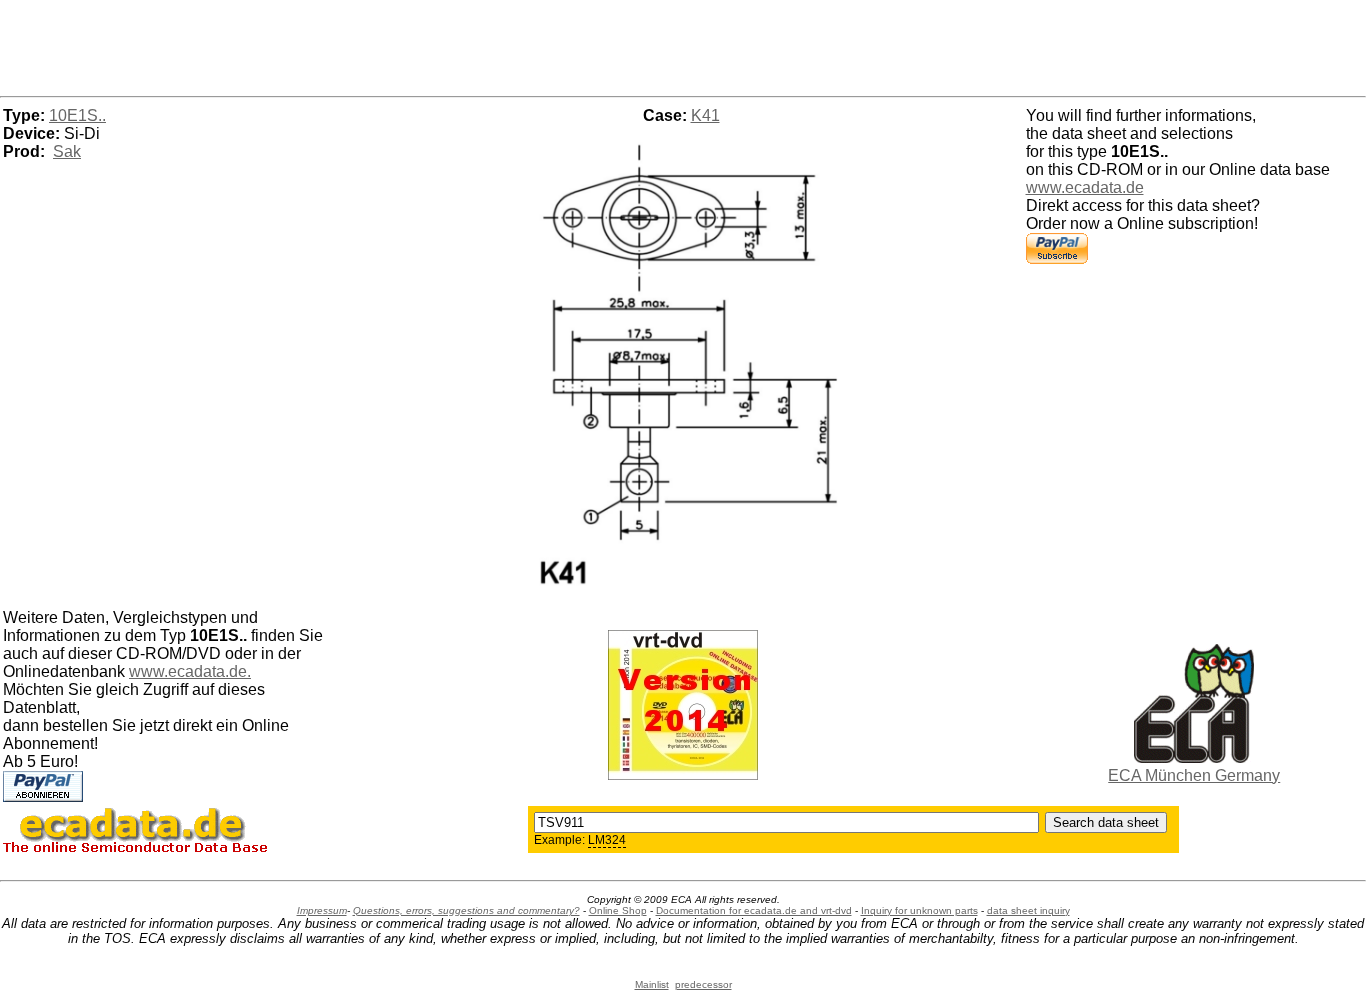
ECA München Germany (1194, 775)
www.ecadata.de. (190, 671)
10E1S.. (77, 115)
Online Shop (618, 910)
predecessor (703, 984)
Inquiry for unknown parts (919, 910)
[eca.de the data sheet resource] (1194, 757)
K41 (705, 115)
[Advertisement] (683, 45)
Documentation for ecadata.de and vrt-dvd (754, 910)
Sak (67, 151)
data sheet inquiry (1028, 910)
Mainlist (652, 984)
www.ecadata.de (1085, 187)
